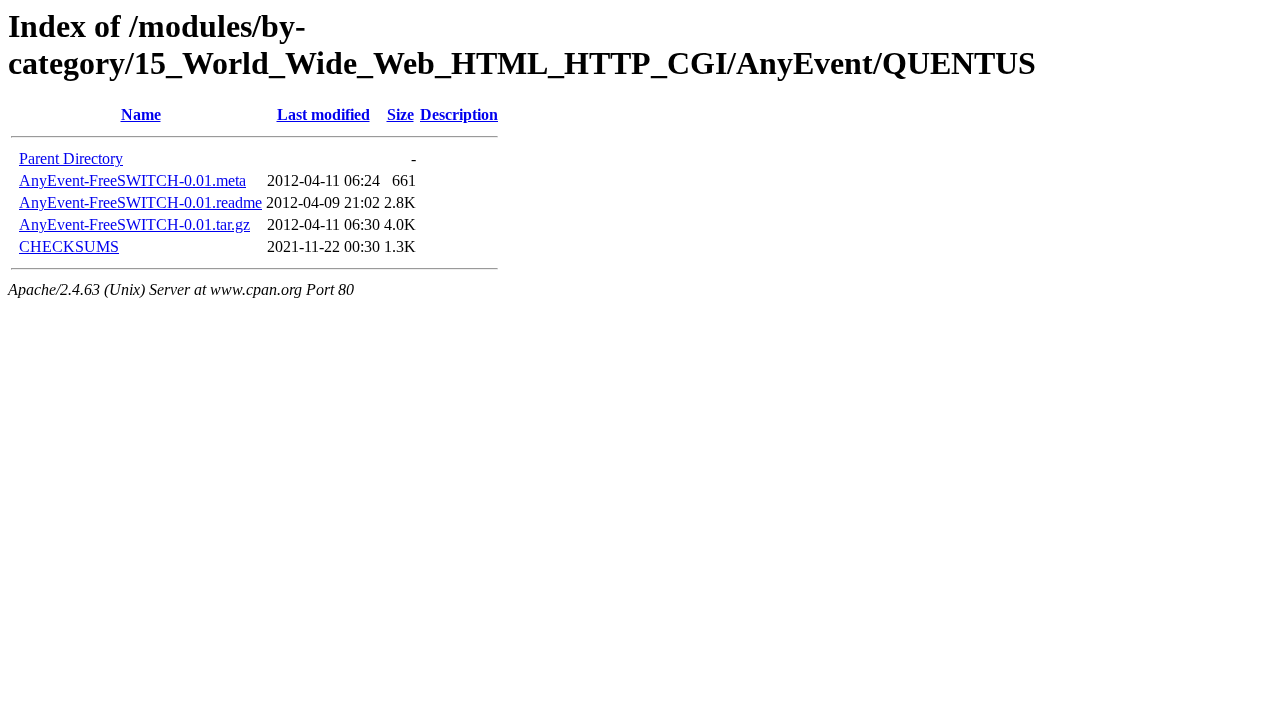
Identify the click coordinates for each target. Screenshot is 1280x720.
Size (400, 114)
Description (459, 114)
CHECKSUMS (69, 246)
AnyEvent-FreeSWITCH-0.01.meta (132, 180)
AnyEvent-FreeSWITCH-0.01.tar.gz (134, 224)
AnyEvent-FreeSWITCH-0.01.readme (140, 202)
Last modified (323, 114)
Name (141, 114)
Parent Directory (71, 158)
